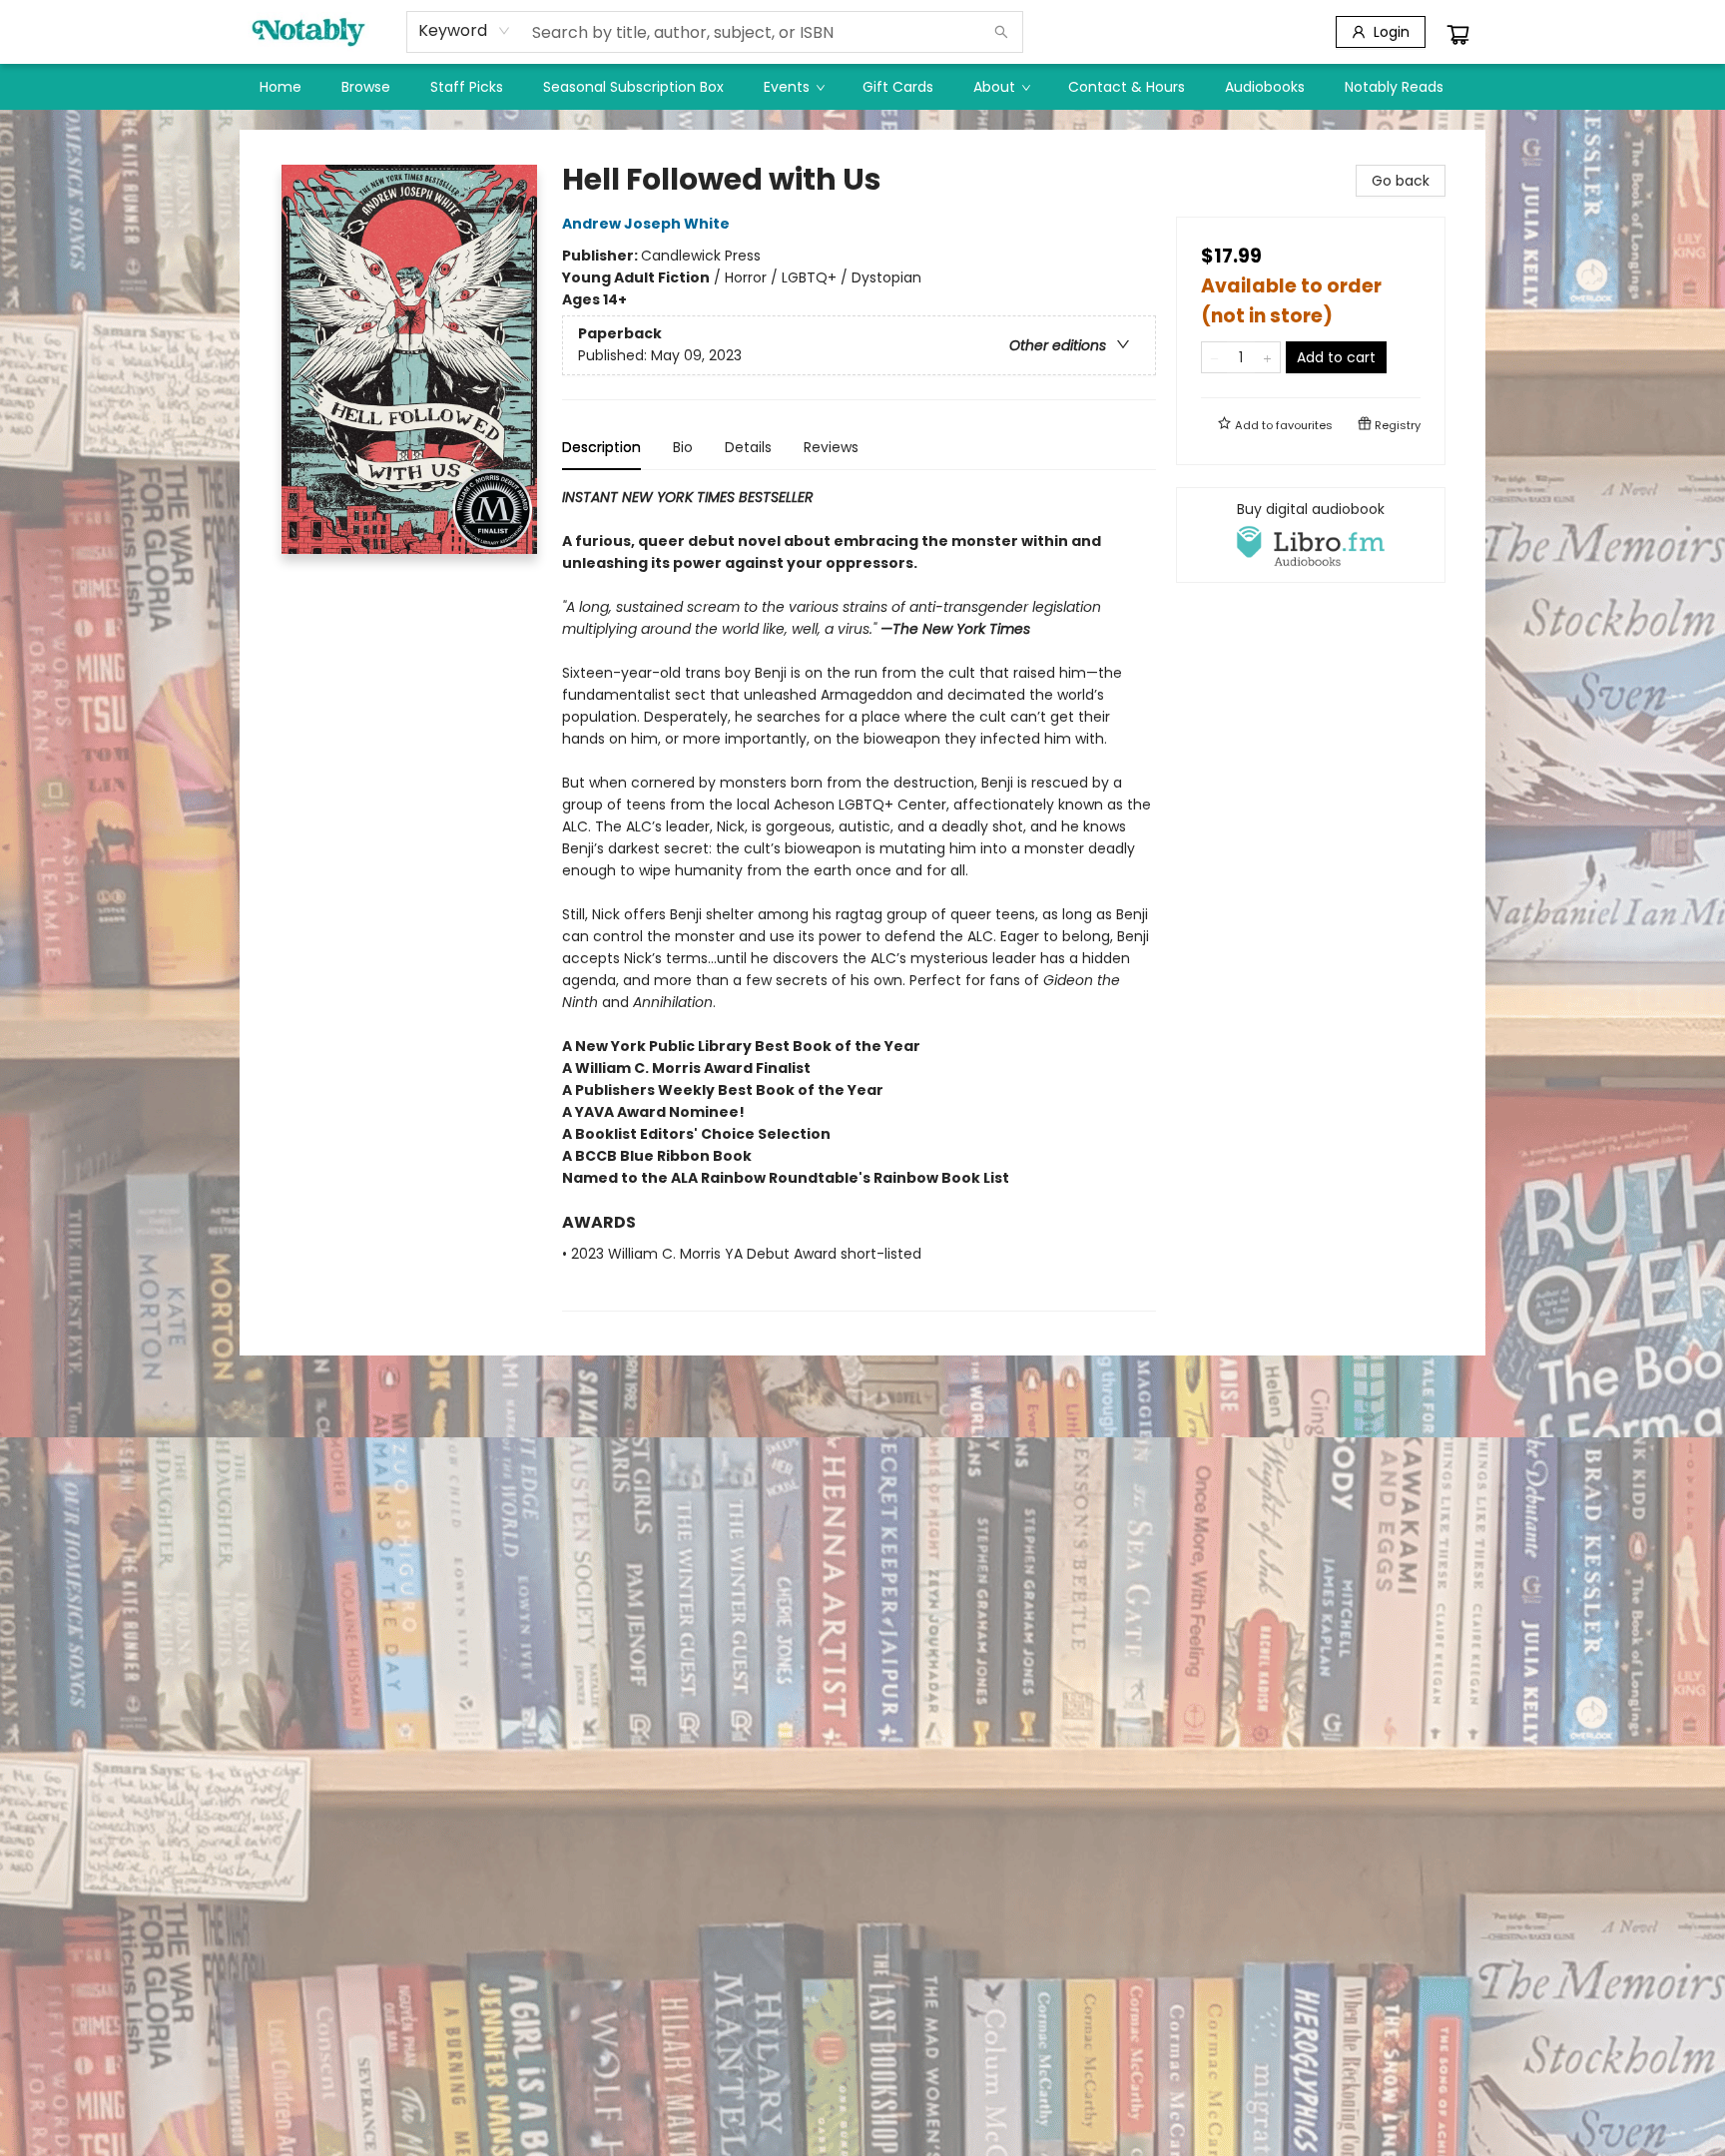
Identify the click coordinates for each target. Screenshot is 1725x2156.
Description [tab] (601, 447)
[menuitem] (281, 87)
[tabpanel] (859, 899)
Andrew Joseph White (646, 224)
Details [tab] (748, 447)
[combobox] (465, 31)
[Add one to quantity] (1267, 357)
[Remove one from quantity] (1214, 357)
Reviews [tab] (831, 447)
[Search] (1001, 32)
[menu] (862, 87)
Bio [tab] (683, 447)
